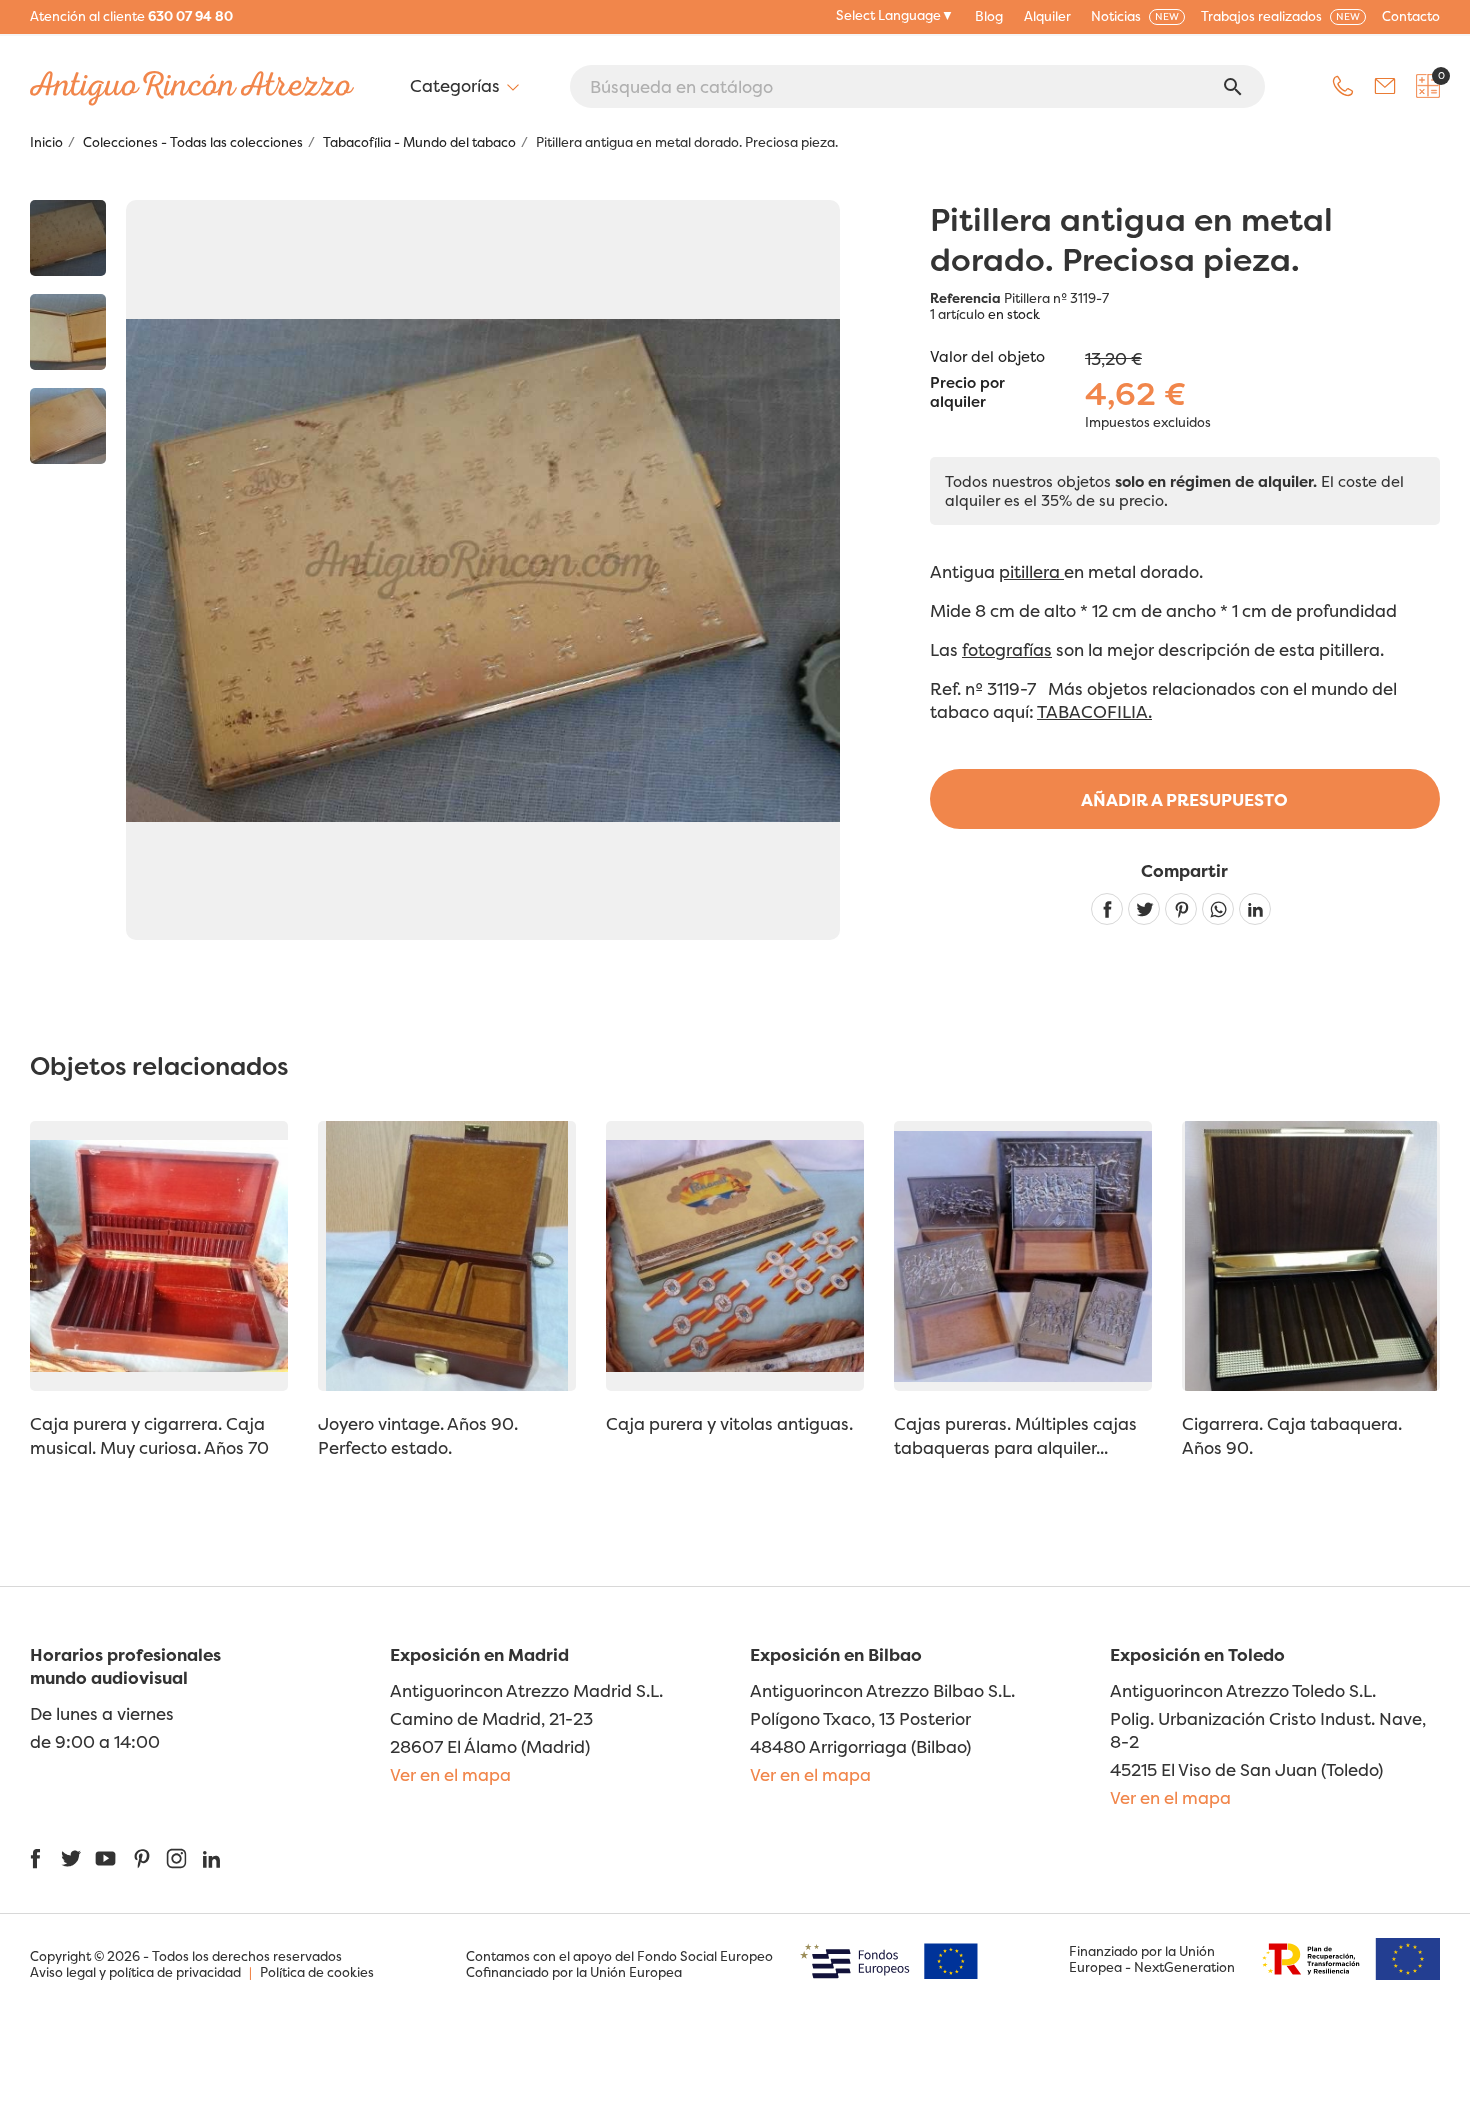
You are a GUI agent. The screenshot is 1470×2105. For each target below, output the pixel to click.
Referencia (965, 298)
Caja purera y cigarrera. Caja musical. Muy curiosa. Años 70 (149, 1435)
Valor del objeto (987, 356)
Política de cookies (317, 1972)
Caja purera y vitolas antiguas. (729, 1423)
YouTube (105, 1858)
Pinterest (1181, 909)
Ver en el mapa (450, 1774)
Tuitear (1144, 909)
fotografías (1007, 649)
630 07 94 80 (190, 16)
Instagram (176, 1858)
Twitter (70, 1858)
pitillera (1031, 571)
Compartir (1107, 909)
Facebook (35, 1858)
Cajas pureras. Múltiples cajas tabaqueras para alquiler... (1015, 1435)
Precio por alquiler (967, 393)
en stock (1014, 314)
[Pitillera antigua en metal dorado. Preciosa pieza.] (68, 238)
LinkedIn (211, 1858)
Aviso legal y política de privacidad (135, 1972)
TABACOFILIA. (1094, 711)
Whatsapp (1218, 909)
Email (1385, 86)
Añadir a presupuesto (1184, 799)
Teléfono (1343, 86)
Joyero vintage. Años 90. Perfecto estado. (418, 1435)
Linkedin (1255, 909)
